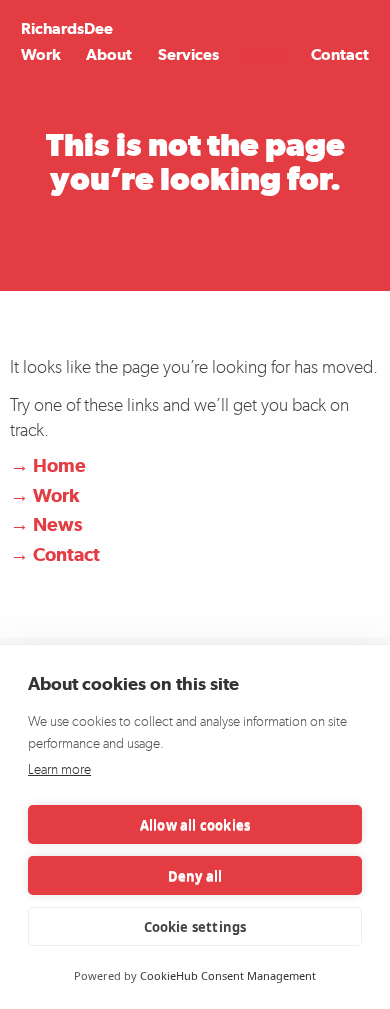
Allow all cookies (195, 825)
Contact (340, 54)
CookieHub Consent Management (228, 975)
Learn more (59, 769)
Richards (67, 28)
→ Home (48, 465)
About (109, 54)
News (265, 54)
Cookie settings (195, 927)
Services (188, 54)
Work (41, 54)
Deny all (195, 876)
